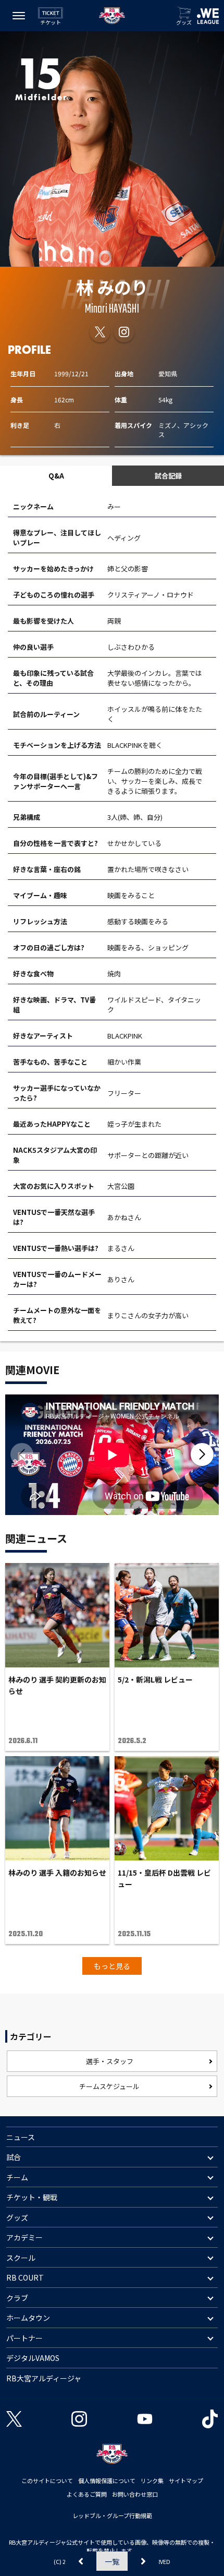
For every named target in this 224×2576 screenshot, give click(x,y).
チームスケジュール (109, 2086)
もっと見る (112, 1966)
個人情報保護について (107, 2480)
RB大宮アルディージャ (44, 2378)
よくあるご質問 (87, 2494)
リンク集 (152, 2480)
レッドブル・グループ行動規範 (112, 2515)
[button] (202, 1454)
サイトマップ (186, 2480)
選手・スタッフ (110, 2061)
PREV (81, 2561)
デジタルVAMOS (33, 2358)
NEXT (143, 2561)
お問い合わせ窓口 (135, 2494)
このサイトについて (47, 2480)
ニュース (21, 2137)
